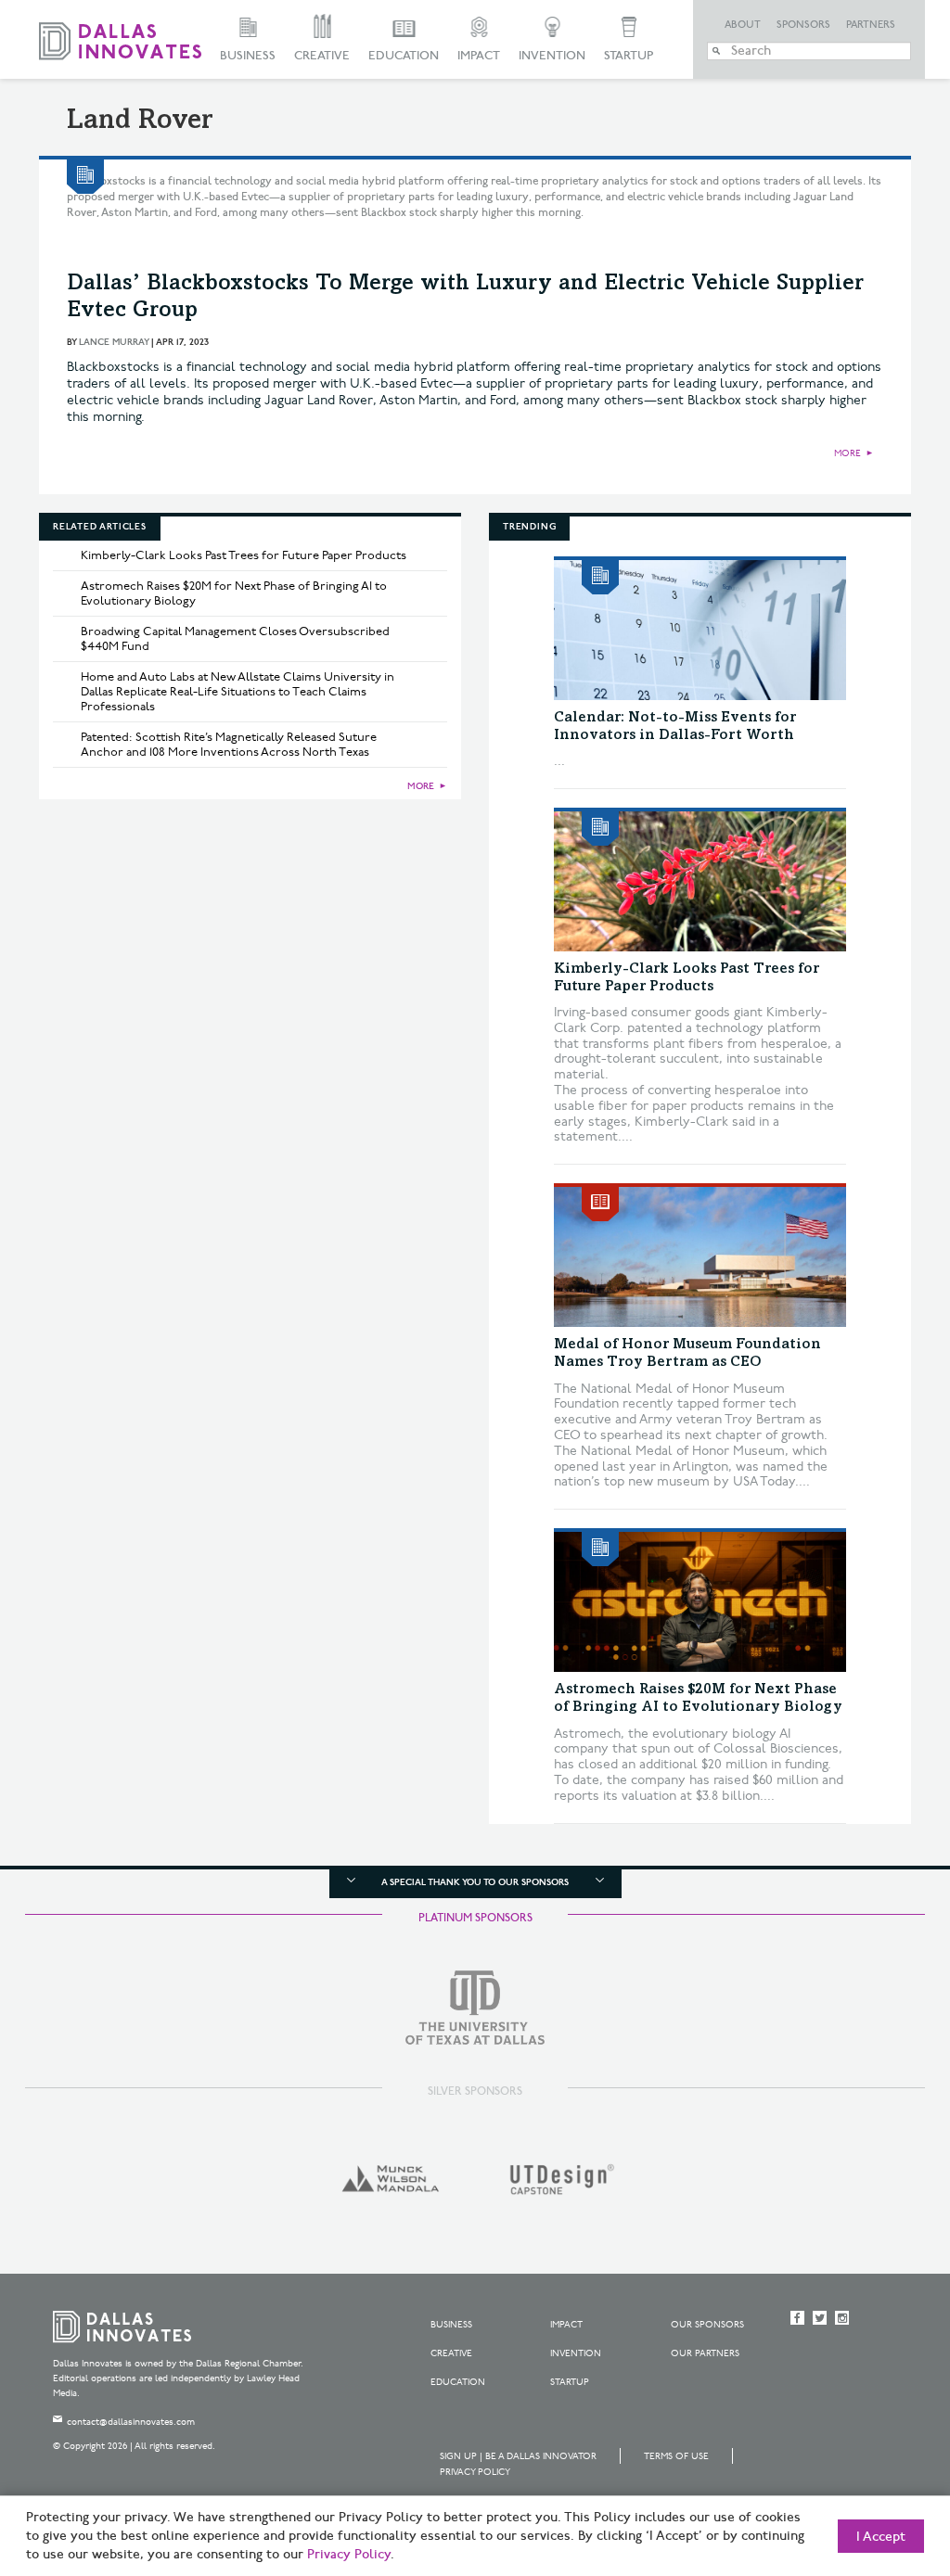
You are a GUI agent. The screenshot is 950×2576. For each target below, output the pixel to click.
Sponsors (803, 25)
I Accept (881, 2537)
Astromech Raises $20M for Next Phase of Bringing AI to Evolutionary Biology (234, 593)
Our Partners (705, 2353)
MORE (847, 453)
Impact (479, 56)
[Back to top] (877, 2458)
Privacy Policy (475, 2472)
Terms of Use (676, 2456)
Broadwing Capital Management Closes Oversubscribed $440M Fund (235, 639)
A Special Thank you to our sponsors (475, 1882)
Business (248, 56)
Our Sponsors (707, 2325)
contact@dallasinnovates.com (131, 2422)
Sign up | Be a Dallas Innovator (518, 2456)
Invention (552, 56)
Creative (322, 56)
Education (404, 56)
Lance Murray (114, 342)
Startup (629, 56)
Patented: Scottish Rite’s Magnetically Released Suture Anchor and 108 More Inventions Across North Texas (229, 745)
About (743, 25)
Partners (871, 25)
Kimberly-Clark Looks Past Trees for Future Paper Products (244, 555)
